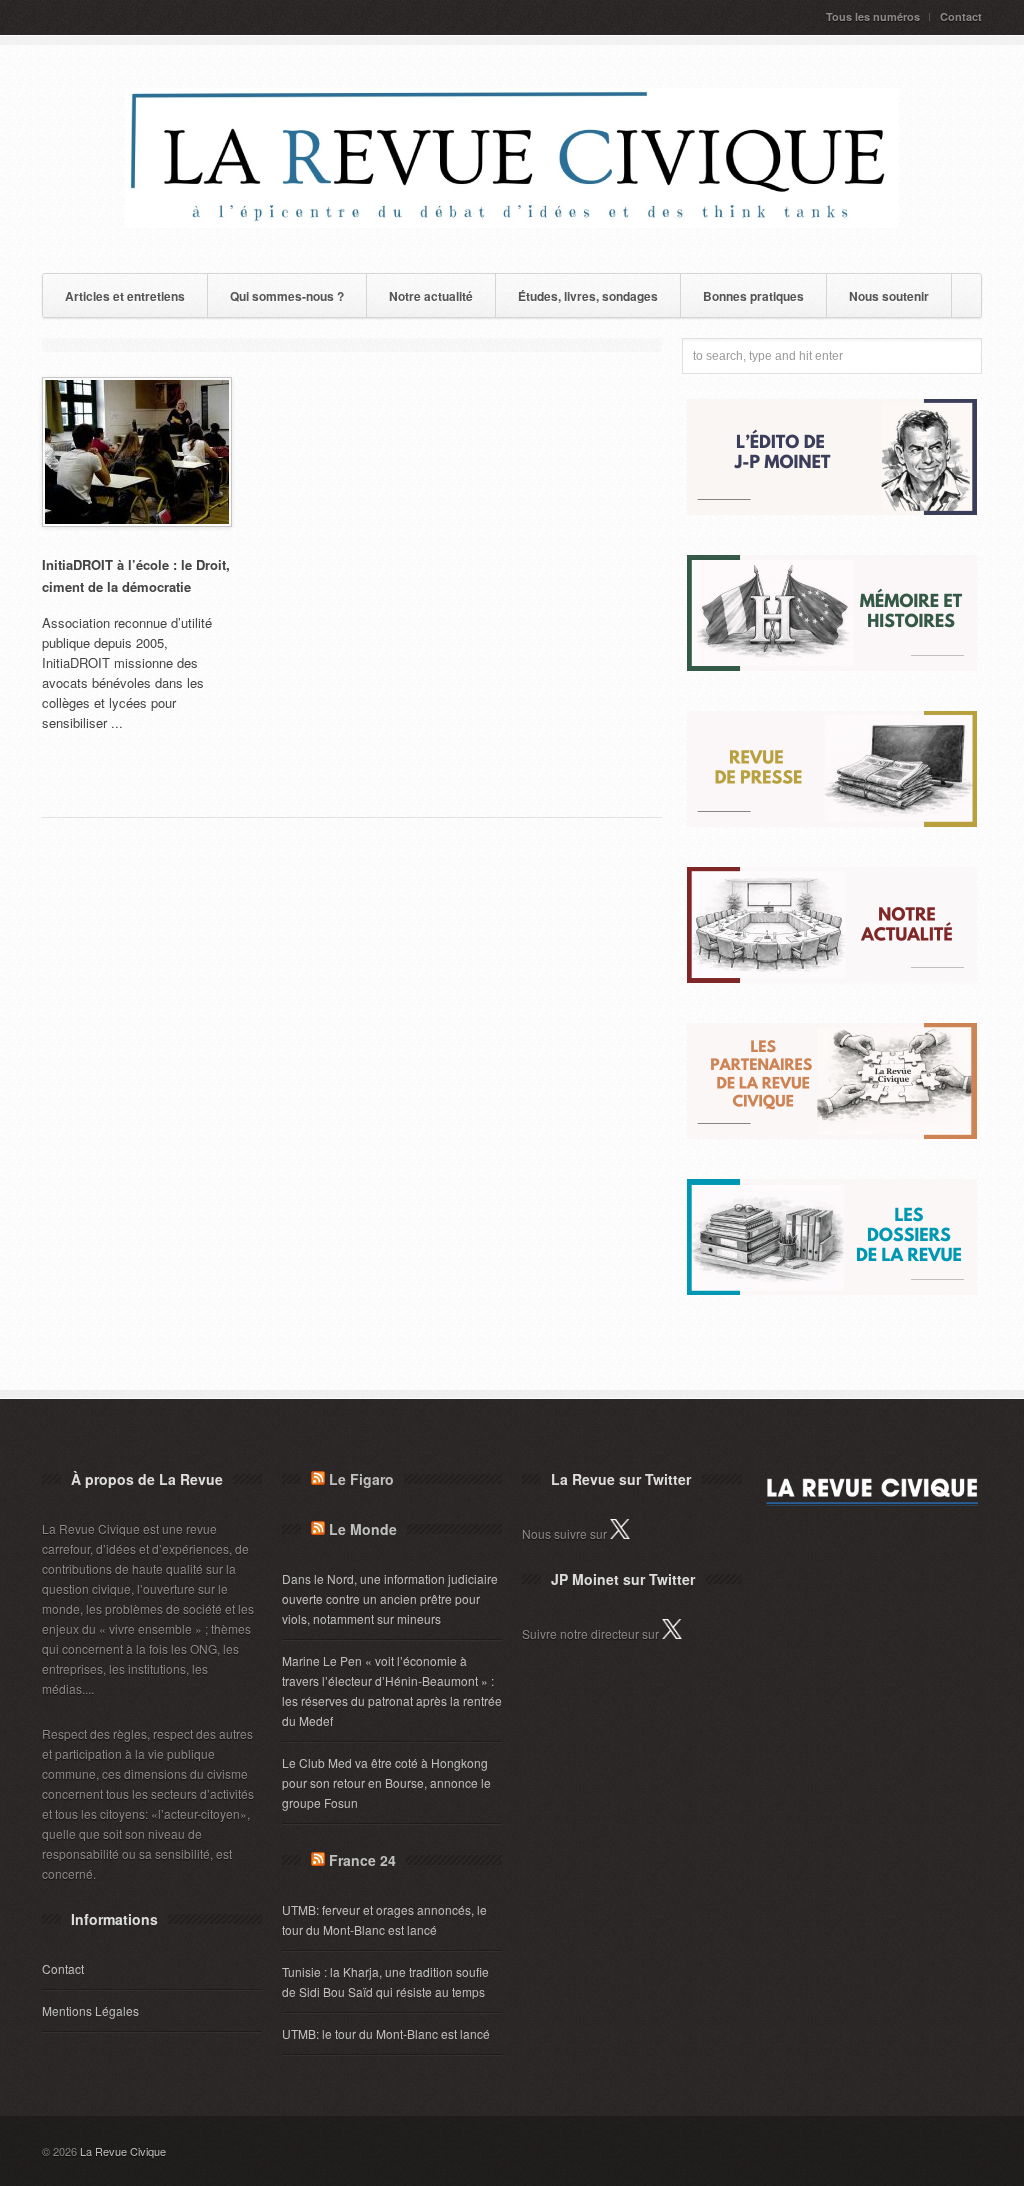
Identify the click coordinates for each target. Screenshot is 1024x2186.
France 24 (362, 1860)
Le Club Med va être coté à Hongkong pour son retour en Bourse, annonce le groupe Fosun (386, 1782)
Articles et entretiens (125, 296)
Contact (961, 16)
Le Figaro (361, 1479)
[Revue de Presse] (832, 821)
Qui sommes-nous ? (287, 296)
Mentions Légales (90, 2010)
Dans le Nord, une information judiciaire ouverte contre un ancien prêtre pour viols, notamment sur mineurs (390, 1598)
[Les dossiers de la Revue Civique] (832, 1289)
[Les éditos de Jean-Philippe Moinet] (832, 509)
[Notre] (832, 977)
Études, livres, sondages (588, 296)
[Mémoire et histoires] (832, 665)
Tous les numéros (873, 16)
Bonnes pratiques (753, 296)
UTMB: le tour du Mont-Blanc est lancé (386, 2033)
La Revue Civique (123, 2151)
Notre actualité (431, 296)
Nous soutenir (889, 296)
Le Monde (363, 1529)
